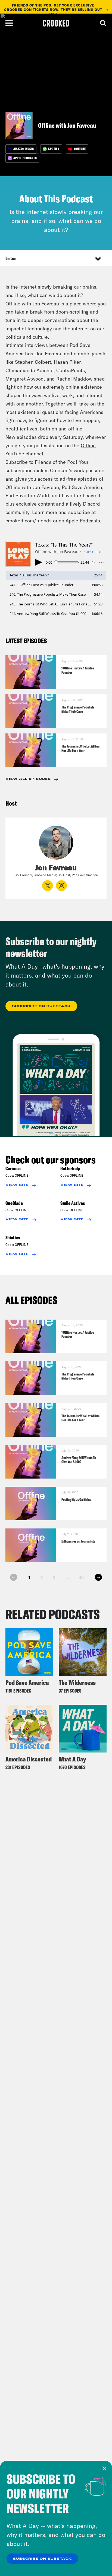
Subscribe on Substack (42, 2559)
